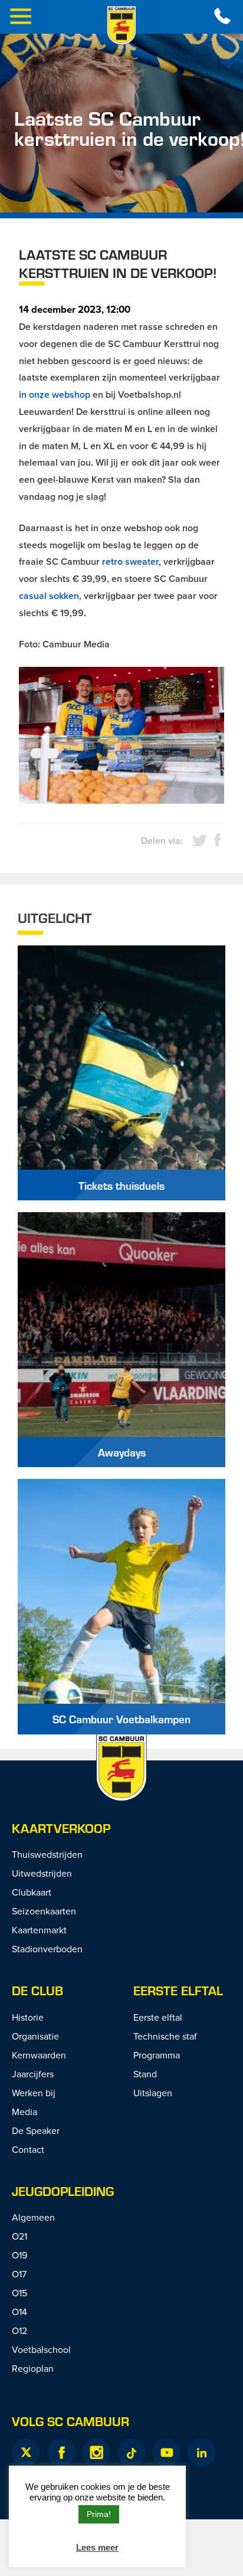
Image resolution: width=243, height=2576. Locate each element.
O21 (19, 2236)
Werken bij (34, 2093)
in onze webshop (55, 395)
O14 (19, 2312)
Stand (145, 2074)
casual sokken (49, 596)
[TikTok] (132, 2453)
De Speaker (36, 2130)
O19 (19, 2255)
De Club (37, 1990)
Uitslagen (153, 2093)
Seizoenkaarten (44, 1911)
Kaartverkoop (61, 1828)
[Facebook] (61, 2453)
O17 (19, 2274)
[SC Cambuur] (121, 25)
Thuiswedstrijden (47, 1854)
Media (24, 2112)
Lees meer (97, 2547)
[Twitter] (26, 2453)
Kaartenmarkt (39, 1930)
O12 (19, 2330)
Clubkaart (32, 1892)
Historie (28, 2017)
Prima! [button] (99, 2514)
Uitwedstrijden (42, 1873)
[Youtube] (166, 2453)
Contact (28, 2149)
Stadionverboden (47, 1949)
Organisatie (35, 2036)
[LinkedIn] (202, 2453)
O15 (19, 2293)
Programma (157, 2055)
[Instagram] (96, 2453)
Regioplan (33, 2368)
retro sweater (130, 562)
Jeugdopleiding (63, 2191)
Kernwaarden (39, 2055)
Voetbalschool (41, 2349)
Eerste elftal (178, 1990)
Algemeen (33, 2217)
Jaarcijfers (33, 2074)
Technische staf (165, 2036)
